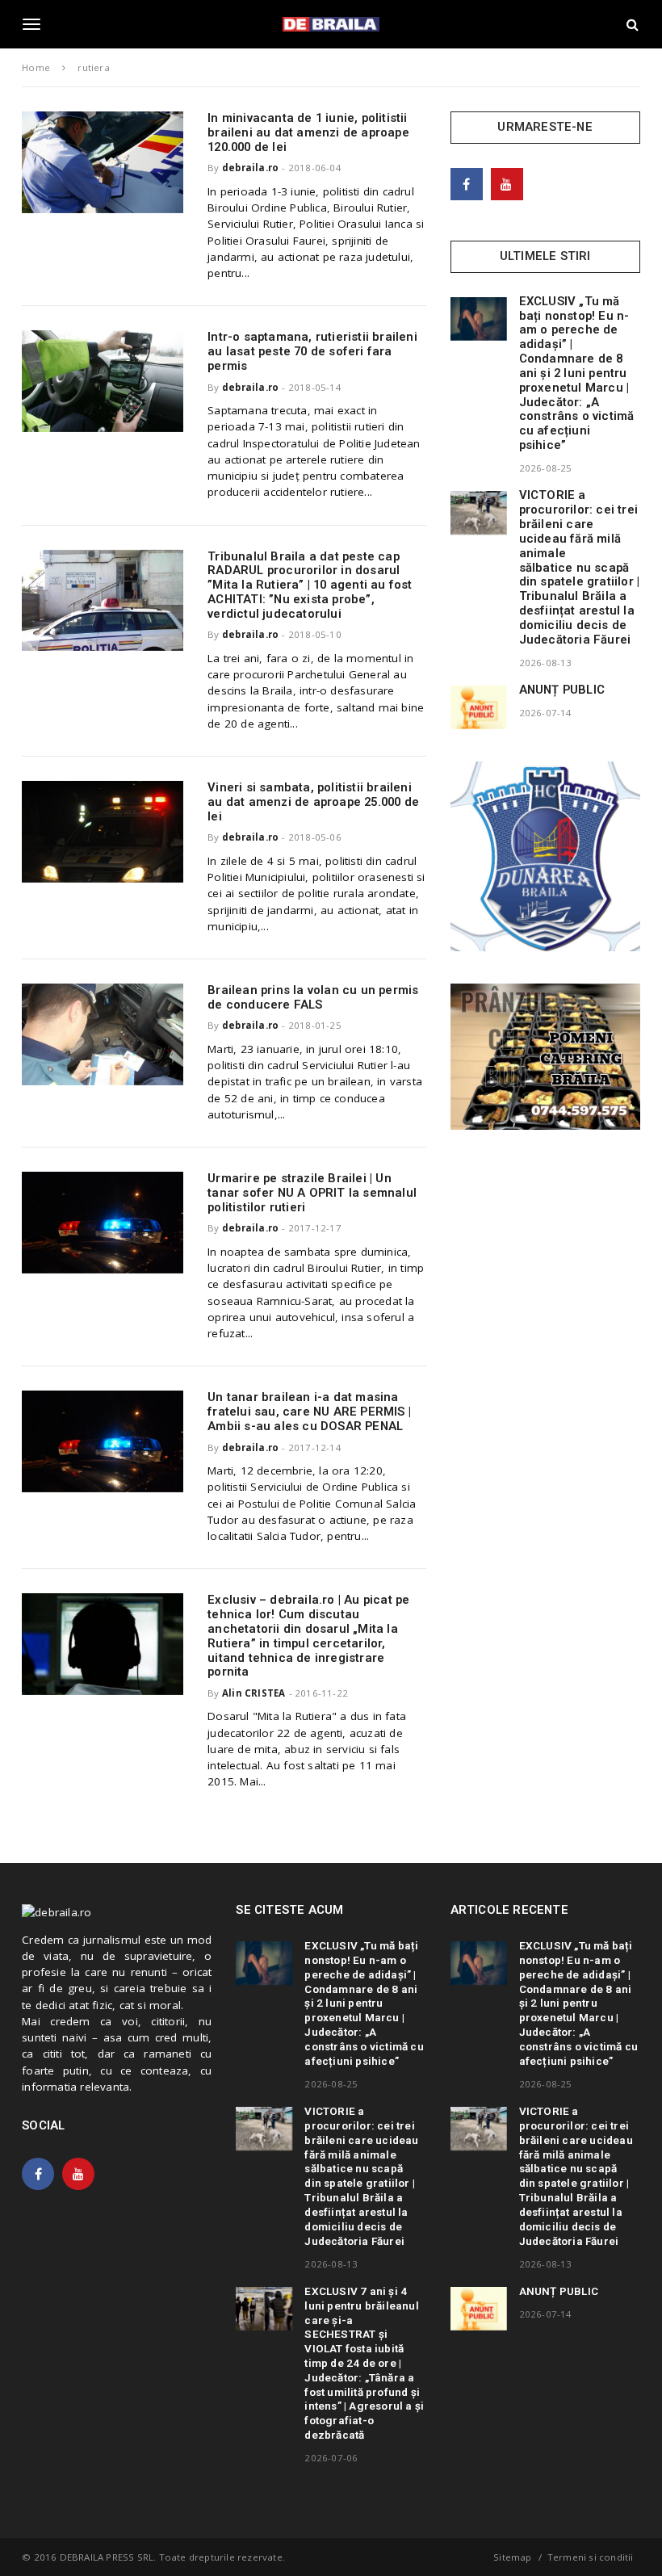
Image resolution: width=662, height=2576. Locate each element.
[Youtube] (507, 184)
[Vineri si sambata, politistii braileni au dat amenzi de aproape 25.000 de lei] (103, 831)
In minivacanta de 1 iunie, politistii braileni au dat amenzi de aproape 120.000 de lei (308, 132)
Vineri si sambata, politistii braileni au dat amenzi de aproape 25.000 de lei (313, 802)
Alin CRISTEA (253, 1693)
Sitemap (512, 2557)
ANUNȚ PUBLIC (562, 690)
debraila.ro (250, 168)
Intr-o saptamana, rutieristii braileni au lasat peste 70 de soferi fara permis (312, 351)
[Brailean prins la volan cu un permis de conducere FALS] (103, 1034)
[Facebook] (467, 184)
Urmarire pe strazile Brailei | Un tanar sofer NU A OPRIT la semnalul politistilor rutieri (312, 1193)
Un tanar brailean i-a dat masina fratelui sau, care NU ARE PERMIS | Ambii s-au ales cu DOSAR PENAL (309, 1412)
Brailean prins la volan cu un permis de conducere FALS (313, 997)
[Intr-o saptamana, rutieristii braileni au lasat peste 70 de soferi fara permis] (103, 381)
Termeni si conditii (591, 2557)
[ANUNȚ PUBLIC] (479, 707)
